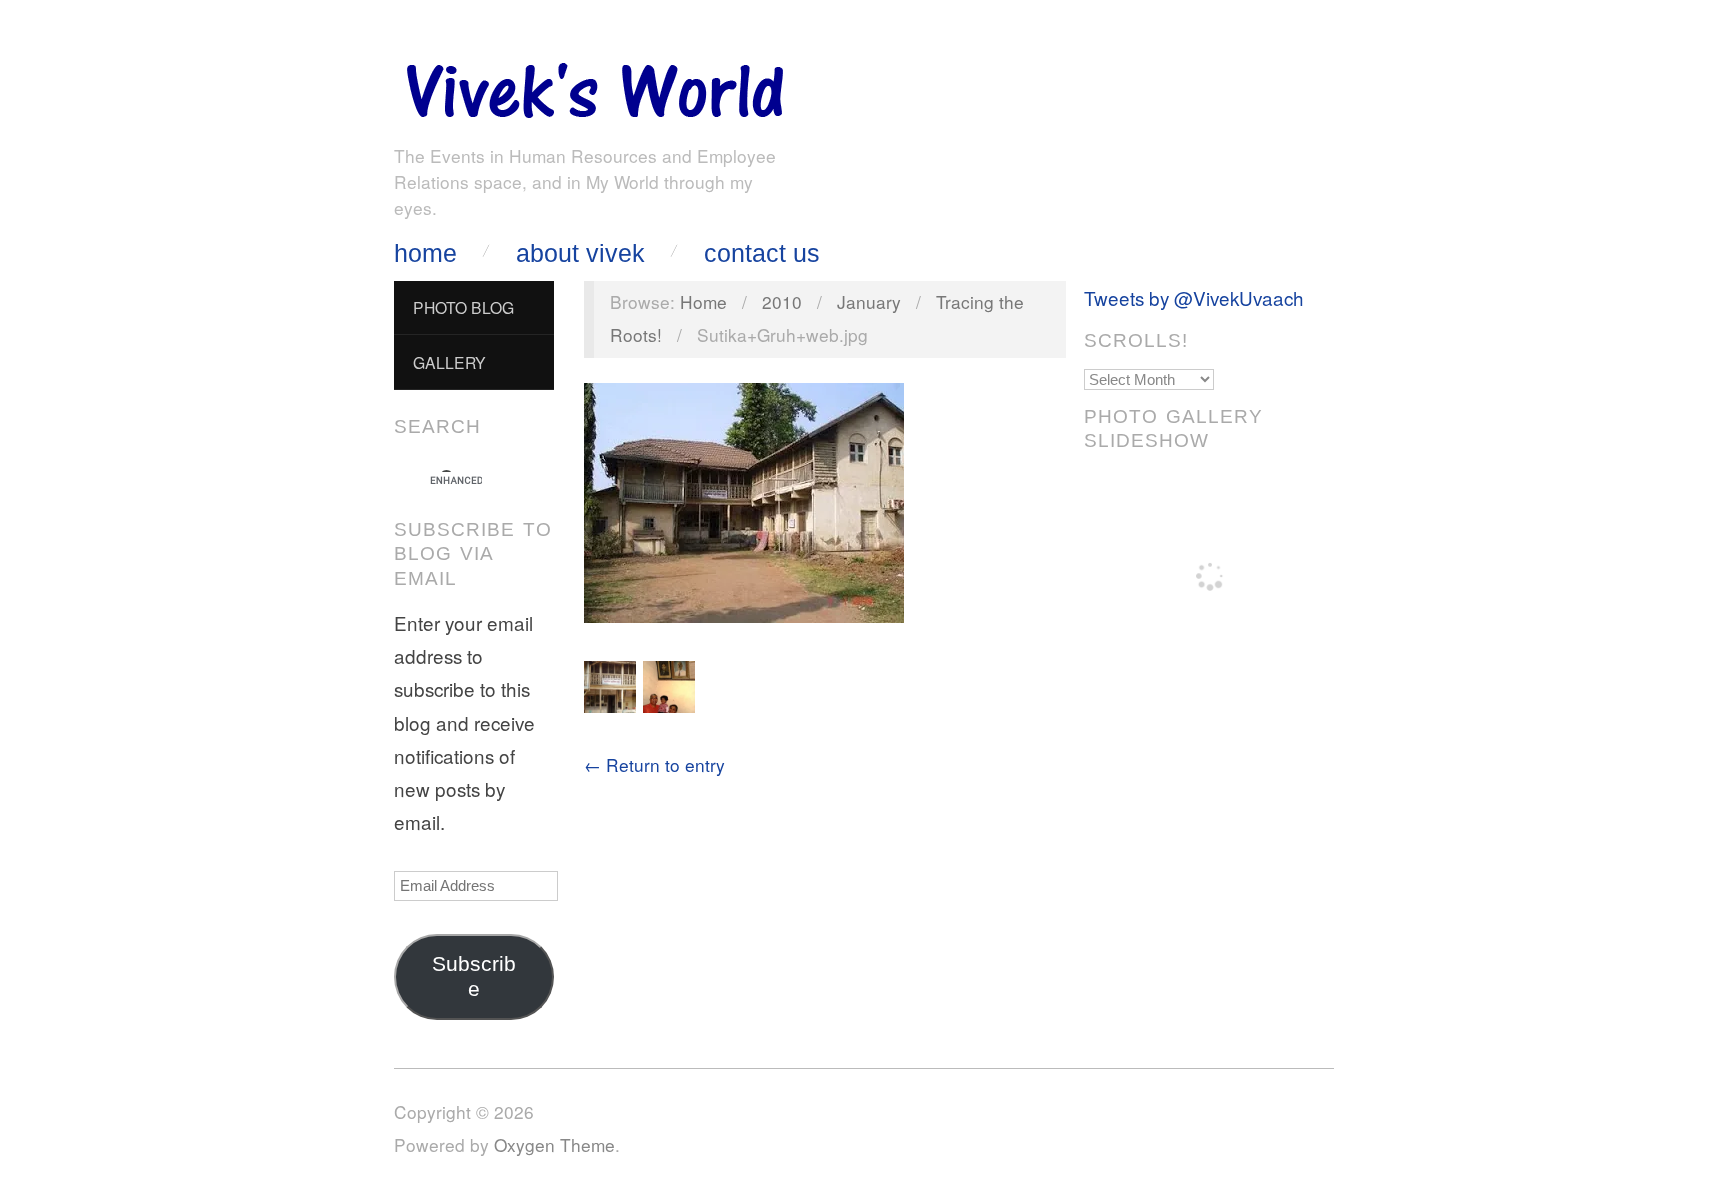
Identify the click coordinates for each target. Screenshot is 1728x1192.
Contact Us (762, 253)
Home (425, 253)
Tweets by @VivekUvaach (1194, 297)
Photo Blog (463, 307)
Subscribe (474, 976)
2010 (782, 301)
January (869, 301)
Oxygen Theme (554, 1144)
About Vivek (580, 253)
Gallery (449, 362)
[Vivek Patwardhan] (594, 85)
